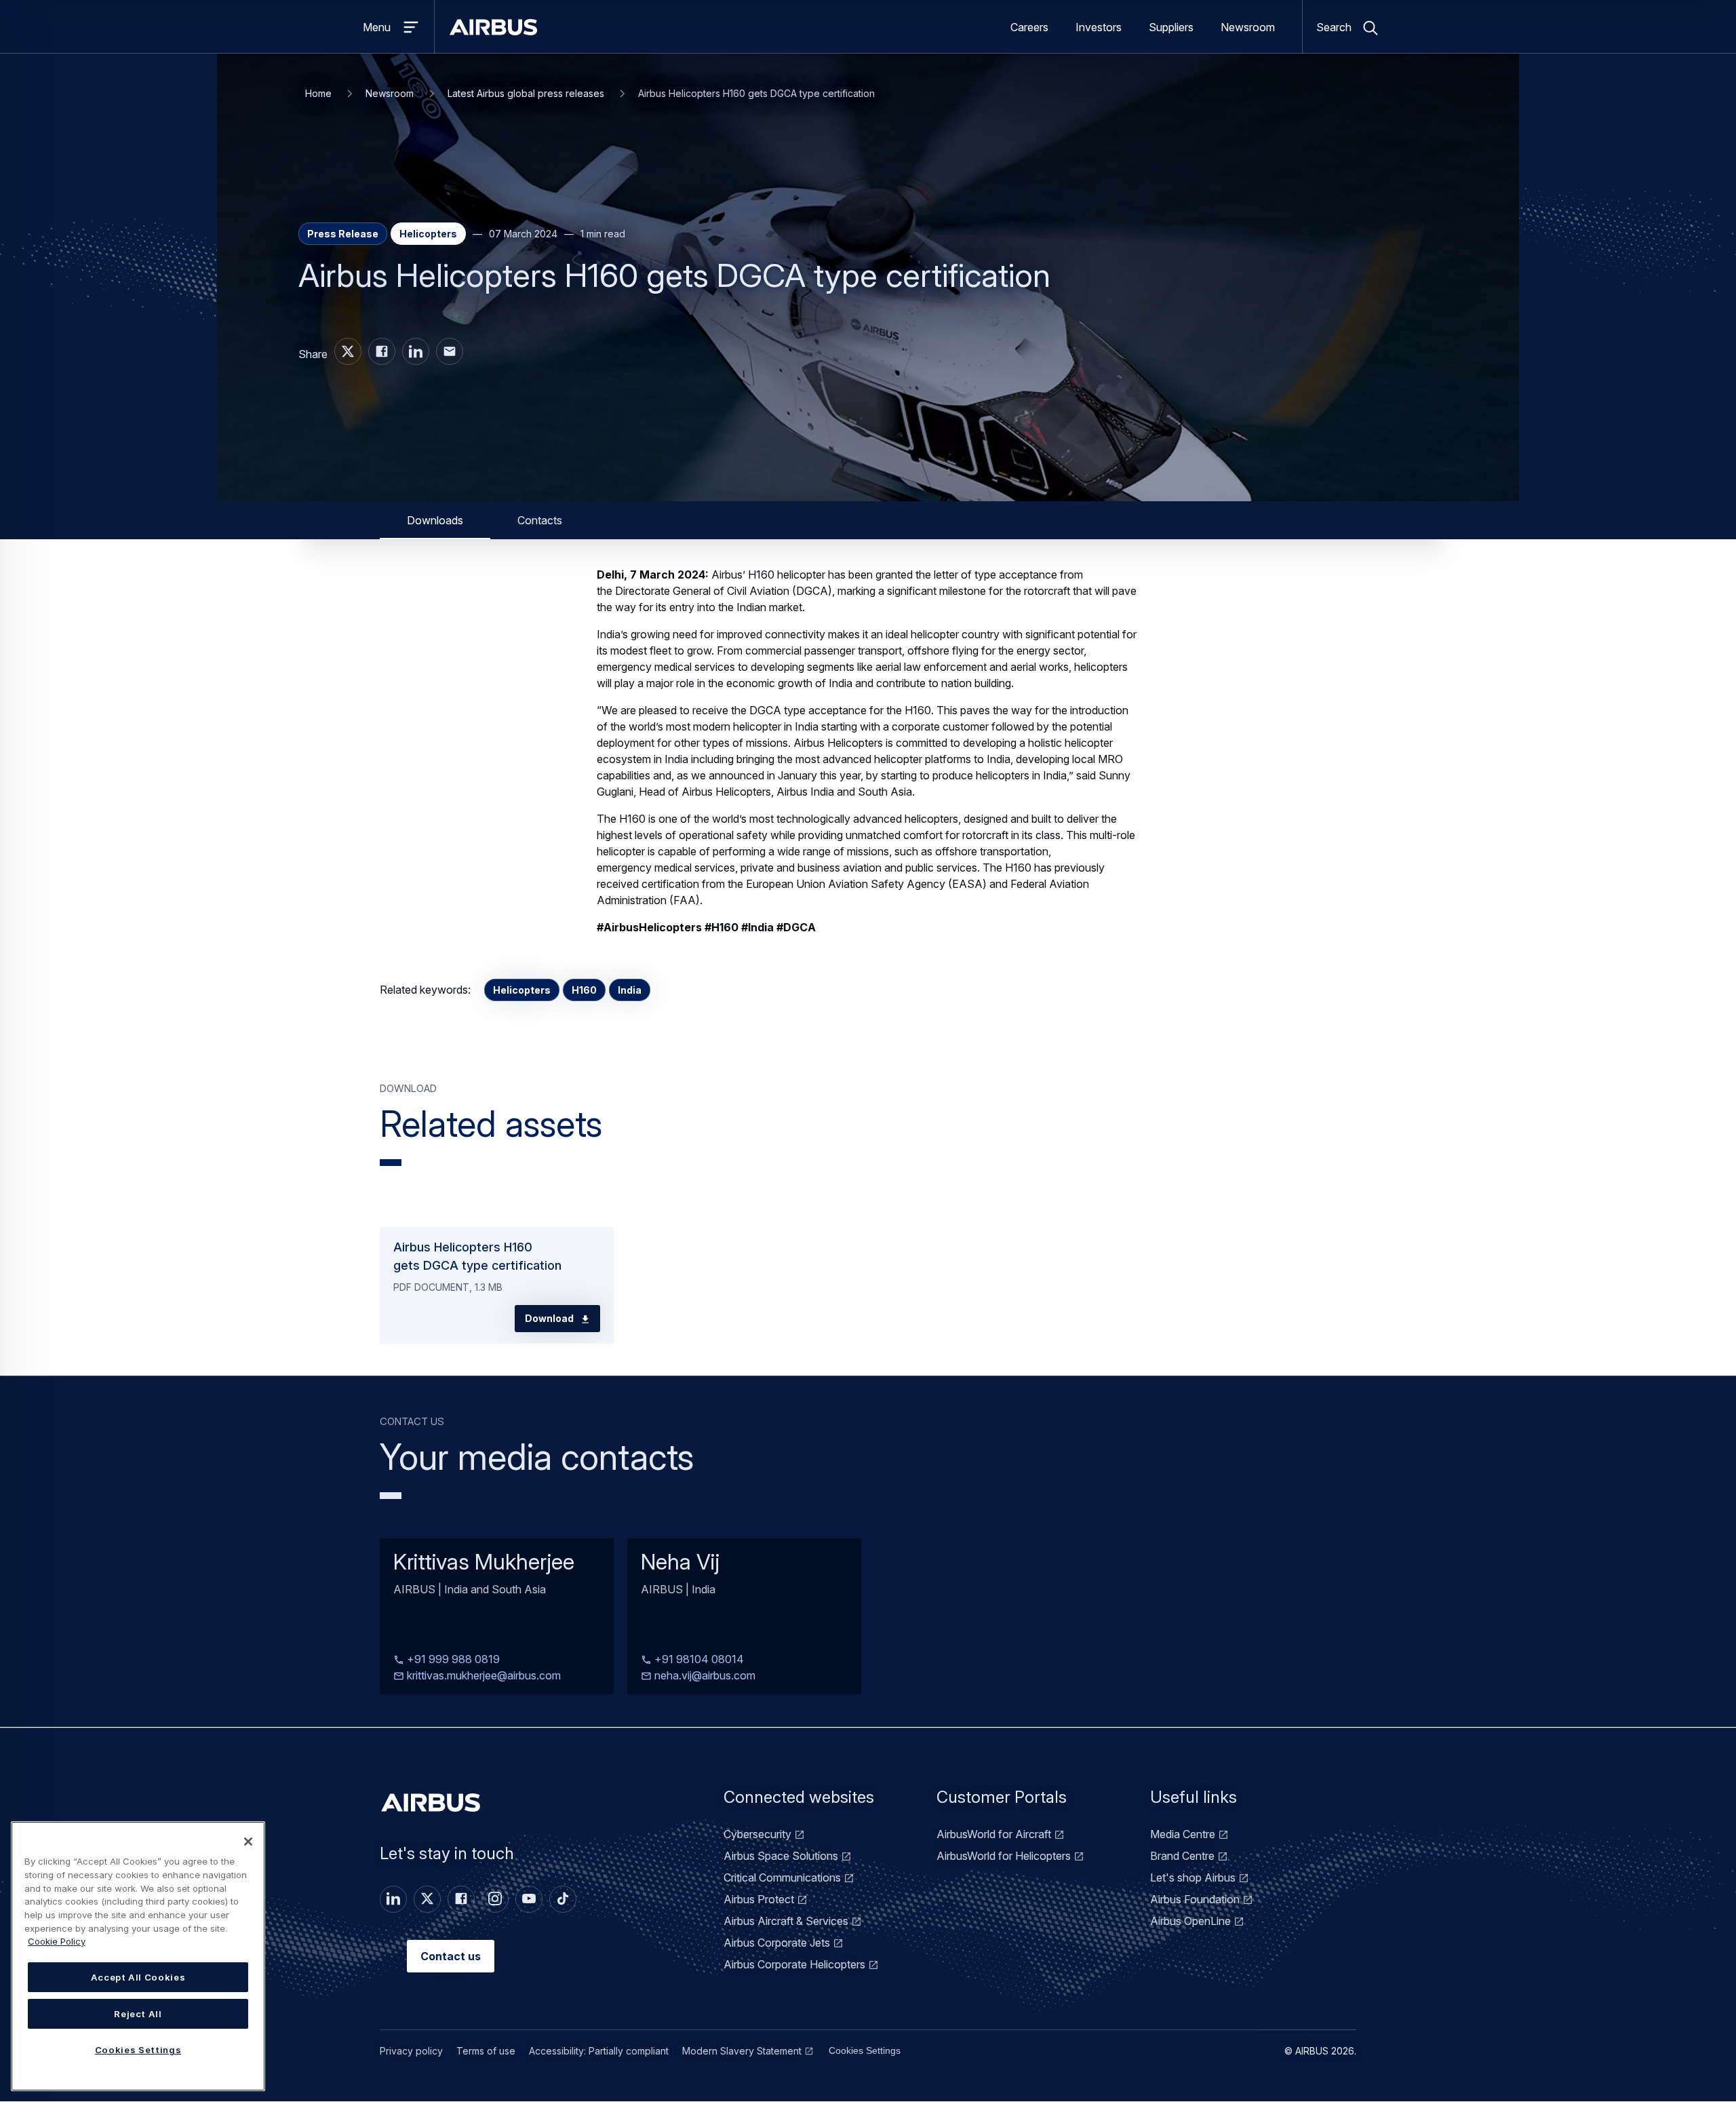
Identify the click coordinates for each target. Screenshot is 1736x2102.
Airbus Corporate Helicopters (794, 1964)
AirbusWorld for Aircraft (994, 1834)
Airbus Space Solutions (781, 1856)
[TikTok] (563, 1899)
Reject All (138, 2014)
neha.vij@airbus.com (704, 1676)
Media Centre (1183, 1834)
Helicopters (522, 990)
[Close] (248, 1842)
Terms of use (486, 2051)
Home (318, 93)
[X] (427, 1899)
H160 (584, 990)
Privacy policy (411, 2051)
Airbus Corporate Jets (777, 1943)
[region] (138, 1956)
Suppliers (1171, 27)
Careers (1029, 27)
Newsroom (1248, 27)
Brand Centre (1182, 1856)
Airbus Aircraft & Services (786, 1921)
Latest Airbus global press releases (526, 93)
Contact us (451, 1956)
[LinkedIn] (393, 1899)
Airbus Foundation (1195, 1899)
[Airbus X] (348, 351)
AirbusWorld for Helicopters (1004, 1856)
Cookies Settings (865, 2050)
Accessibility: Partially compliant (599, 2051)
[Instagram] (495, 1899)
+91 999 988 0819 (452, 1660)
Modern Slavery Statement (742, 2051)
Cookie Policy (57, 1941)
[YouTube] (529, 1899)
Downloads (435, 520)
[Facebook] (461, 1899)
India (630, 990)
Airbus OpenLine (1190, 1921)
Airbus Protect (759, 1899)
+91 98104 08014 (698, 1660)
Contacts (540, 520)
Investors (1099, 27)
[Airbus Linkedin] (416, 351)
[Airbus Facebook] (382, 351)
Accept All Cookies (138, 1977)
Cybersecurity (757, 1834)
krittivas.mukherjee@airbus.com (482, 1676)
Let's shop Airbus (1193, 1877)
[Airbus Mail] (450, 351)
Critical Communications (782, 1877)
